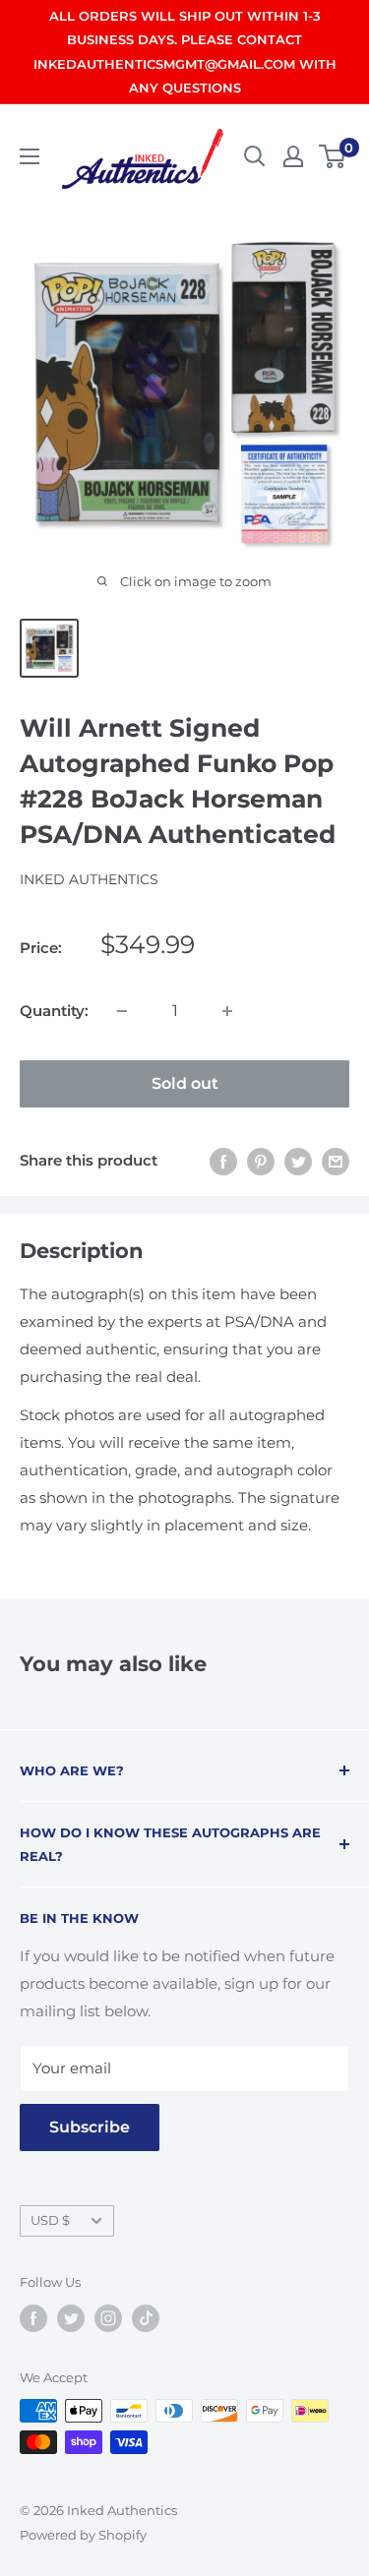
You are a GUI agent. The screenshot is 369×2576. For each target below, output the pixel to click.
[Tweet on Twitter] (298, 1161)
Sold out (185, 1083)
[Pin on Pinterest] (261, 1161)
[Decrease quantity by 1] (122, 1011)
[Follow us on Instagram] (108, 2318)
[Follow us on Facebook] (33, 2318)
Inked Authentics (89, 879)
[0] (333, 156)
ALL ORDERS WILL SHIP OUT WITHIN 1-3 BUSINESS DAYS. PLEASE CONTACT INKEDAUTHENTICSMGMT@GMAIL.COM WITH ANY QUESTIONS (185, 52)
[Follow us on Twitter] (71, 2318)
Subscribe (90, 2127)
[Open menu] (30, 156)
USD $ (50, 2220)
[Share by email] (336, 1161)
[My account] (293, 156)
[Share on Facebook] (223, 1161)
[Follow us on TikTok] (146, 2318)
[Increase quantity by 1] (227, 1011)
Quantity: (54, 1011)
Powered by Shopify (83, 2535)
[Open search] (255, 156)
